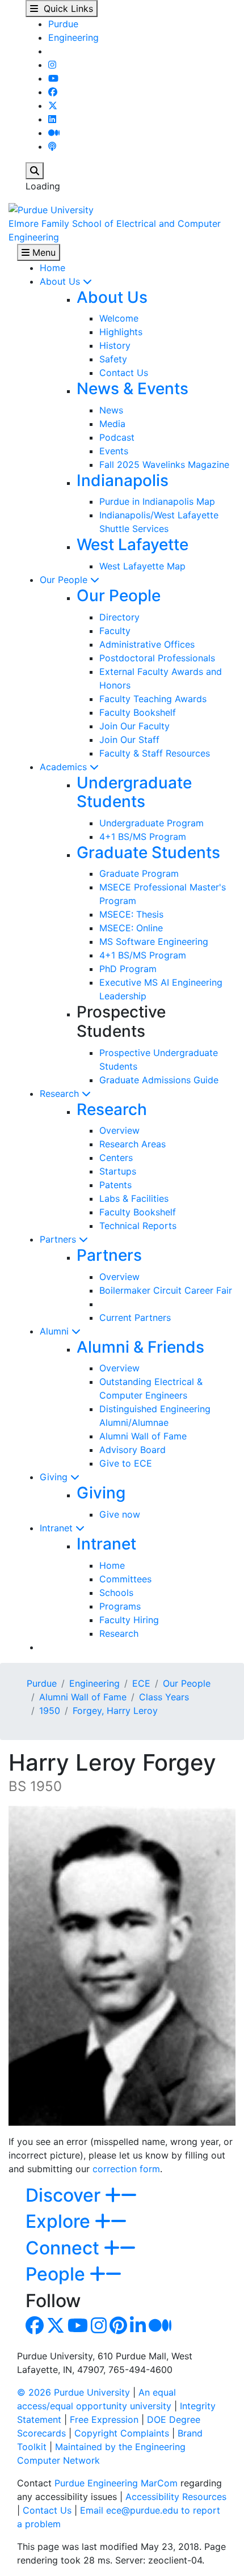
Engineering (73, 37)
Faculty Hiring (129, 1620)
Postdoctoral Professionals (157, 658)
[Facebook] (53, 92)
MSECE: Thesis (131, 914)
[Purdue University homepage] (51, 209)
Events (114, 451)
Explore (60, 2221)
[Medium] (54, 133)
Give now (120, 1514)
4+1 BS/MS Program (143, 837)
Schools (116, 1593)
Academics (65, 767)
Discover (65, 2195)
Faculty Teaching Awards (153, 699)
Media (112, 424)
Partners (59, 1239)
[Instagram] (52, 65)
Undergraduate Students (134, 792)
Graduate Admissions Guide (159, 1080)
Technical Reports (138, 1226)
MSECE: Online (131, 928)
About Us (61, 281)
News (111, 410)
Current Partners (135, 1317)
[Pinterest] (118, 2329)
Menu (43, 252)
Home (52, 268)
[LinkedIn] (52, 119)
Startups (118, 1171)
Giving (55, 1477)
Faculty (115, 631)
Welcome (119, 318)
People (58, 2274)
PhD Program (128, 969)
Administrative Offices (147, 644)
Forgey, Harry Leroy (115, 1711)
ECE (141, 1683)
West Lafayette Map (142, 566)
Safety (113, 359)
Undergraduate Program (152, 823)
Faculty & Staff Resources (155, 753)
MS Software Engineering (154, 941)
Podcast (117, 437)
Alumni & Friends (140, 1347)
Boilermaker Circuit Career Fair (166, 1290)
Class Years (164, 1697)
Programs (120, 1606)
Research (61, 1093)
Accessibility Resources (176, 2497)
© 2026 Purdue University (73, 2392)
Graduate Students (148, 852)
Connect (65, 2248)
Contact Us (124, 373)
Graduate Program (139, 873)
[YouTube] (53, 78)
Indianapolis (123, 480)
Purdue (63, 24)
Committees (125, 1579)
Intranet (58, 1528)
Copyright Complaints (122, 2433)
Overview (119, 1130)
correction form (126, 2169)
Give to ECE (126, 1463)
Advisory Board (132, 1450)
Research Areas (132, 1144)
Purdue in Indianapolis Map (157, 501)
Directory (119, 617)
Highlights (121, 332)
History (115, 345)
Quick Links (66, 9)
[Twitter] (53, 105)
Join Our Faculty (134, 726)
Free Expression (104, 2419)
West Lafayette (132, 544)
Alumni (56, 1331)
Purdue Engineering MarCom (116, 2483)
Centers (116, 1158)
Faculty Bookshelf (138, 712)
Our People (65, 580)
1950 (50, 1711)
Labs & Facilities (134, 1198)
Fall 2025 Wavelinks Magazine (164, 464)
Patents (115, 1185)
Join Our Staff (129, 740)
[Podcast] (52, 146)
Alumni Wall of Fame (143, 1436)
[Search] (35, 171)
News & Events (132, 388)
